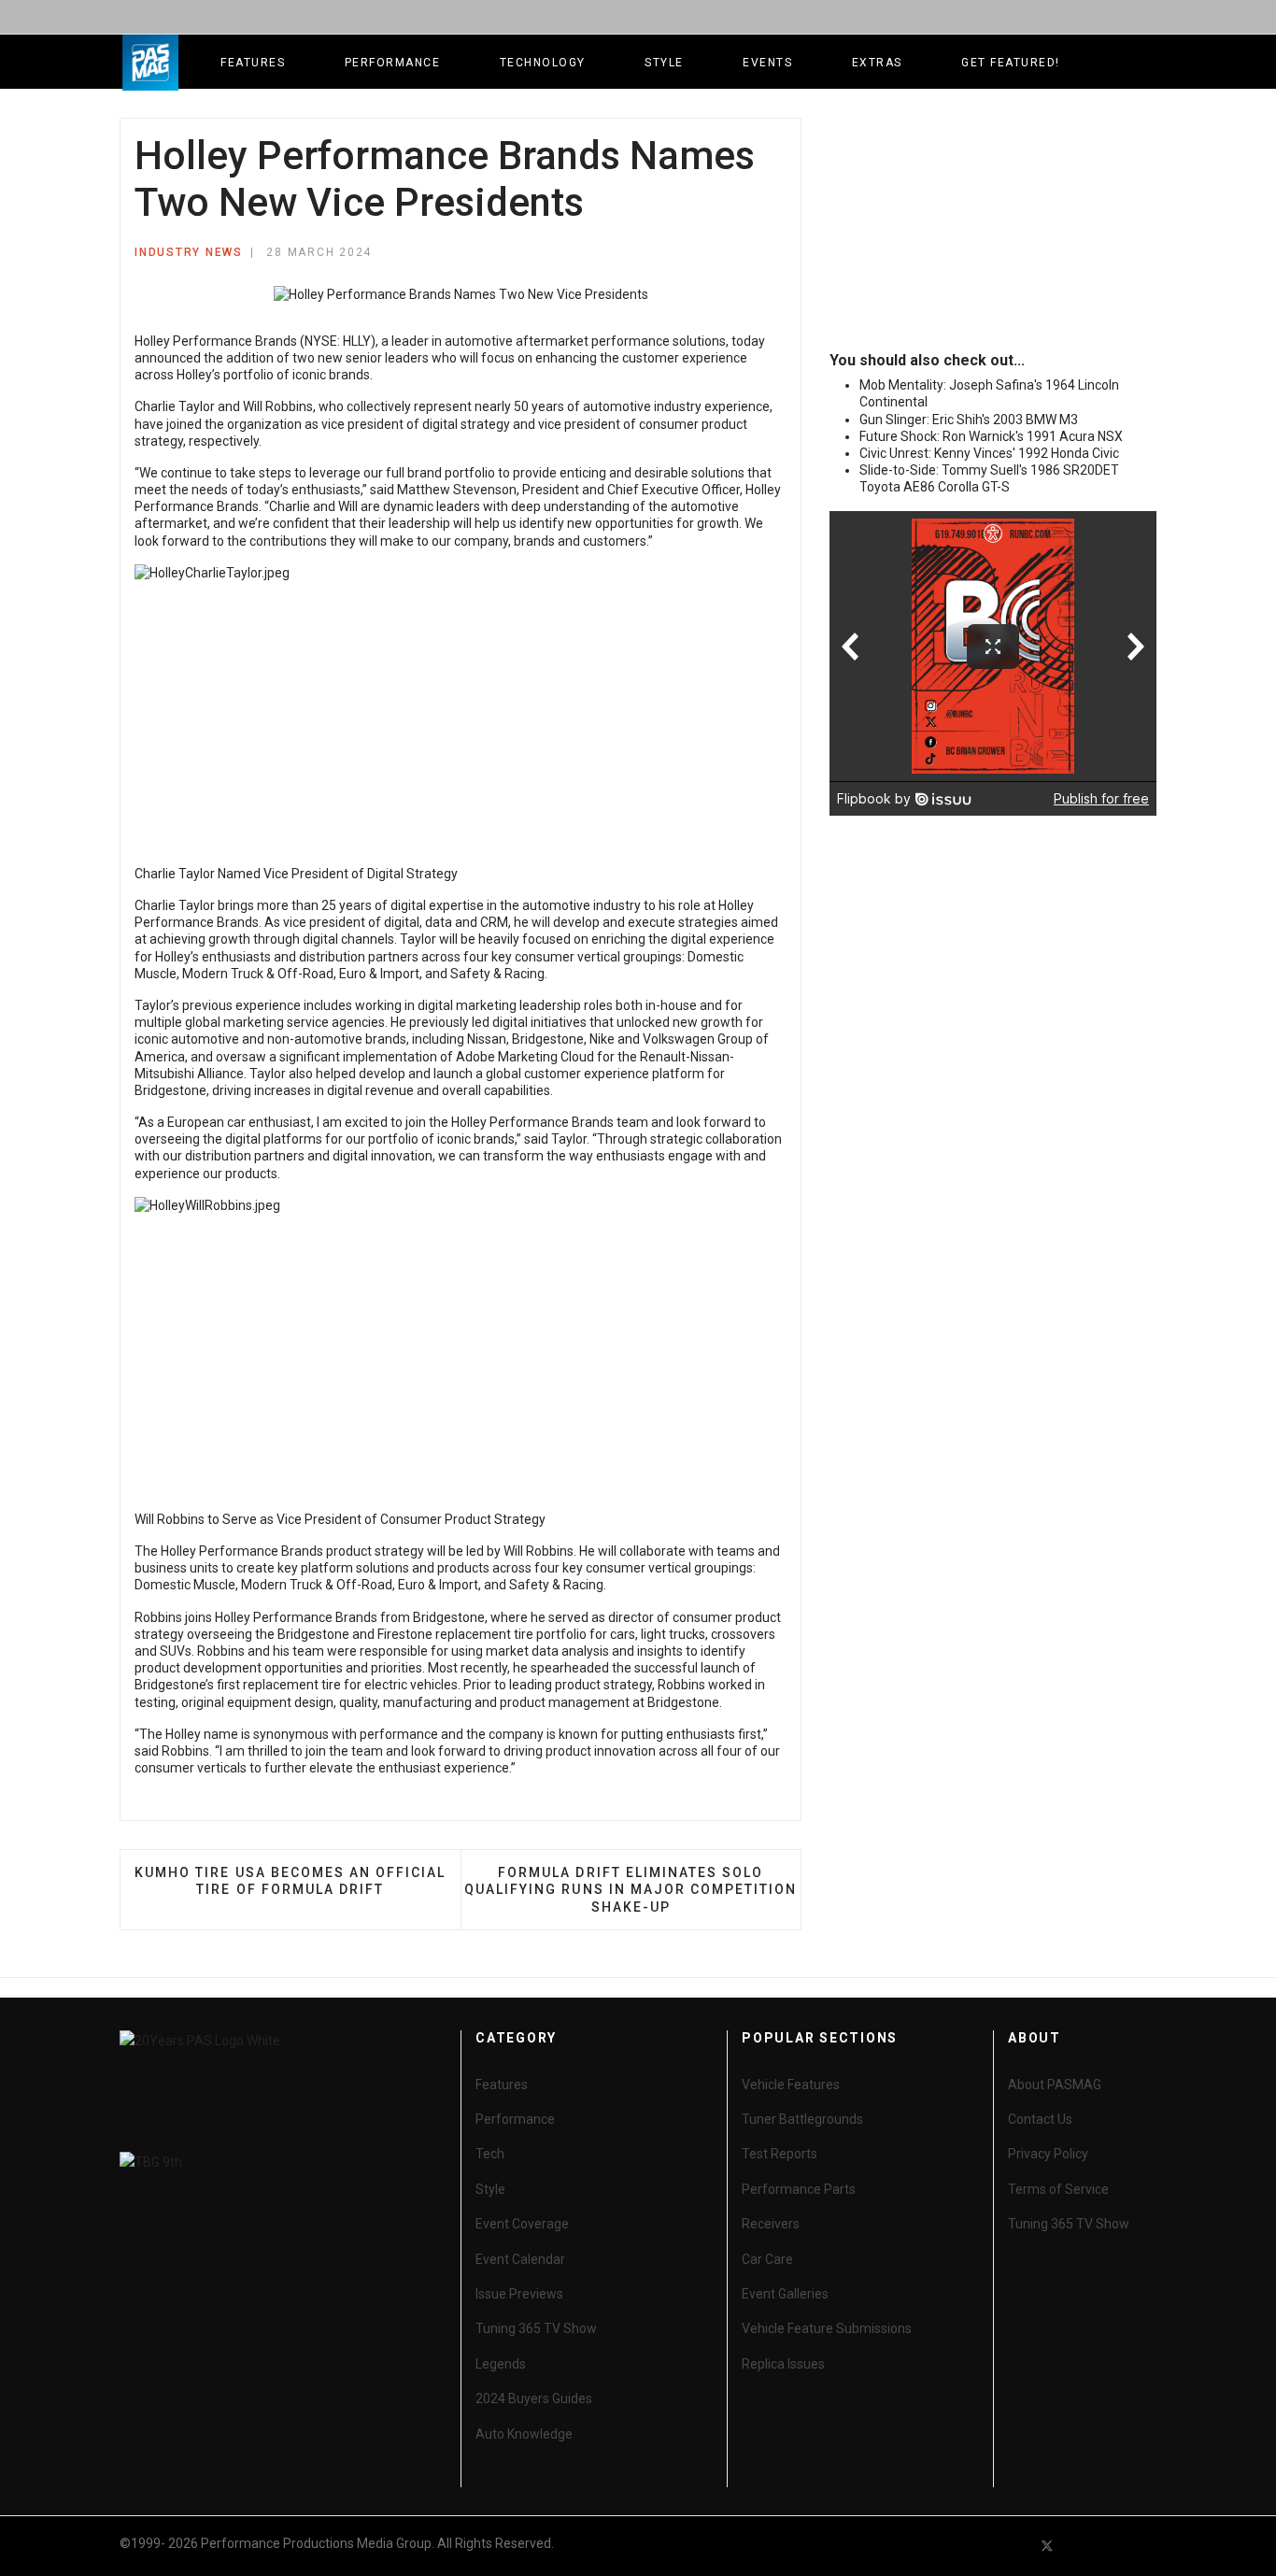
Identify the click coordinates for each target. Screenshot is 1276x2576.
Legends (501, 2364)
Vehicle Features (791, 2085)
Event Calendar (520, 2259)
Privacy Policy (1048, 2154)
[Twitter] (1047, 2546)
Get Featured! (1011, 63)
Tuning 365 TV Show (536, 2328)
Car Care (767, 2259)
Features (253, 63)
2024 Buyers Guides (534, 2398)
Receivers (771, 2224)
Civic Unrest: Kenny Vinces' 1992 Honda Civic (989, 453)
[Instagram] (1148, 2546)
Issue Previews (519, 2294)
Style (664, 63)
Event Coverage (522, 2224)
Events (767, 63)
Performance (393, 63)
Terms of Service (1058, 2189)
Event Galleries (785, 2294)
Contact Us (1040, 2119)
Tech (490, 2154)
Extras (877, 63)
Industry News (189, 252)
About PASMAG (1055, 2085)
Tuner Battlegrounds (802, 2119)
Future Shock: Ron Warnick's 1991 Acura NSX (991, 436)
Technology (543, 63)
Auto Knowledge (524, 2434)
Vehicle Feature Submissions (827, 2328)
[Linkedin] (1114, 2546)
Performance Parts (799, 2189)
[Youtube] (1081, 2546)
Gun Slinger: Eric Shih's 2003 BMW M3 (969, 420)
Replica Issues (783, 2364)
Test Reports (780, 2154)
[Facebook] (1014, 2546)
